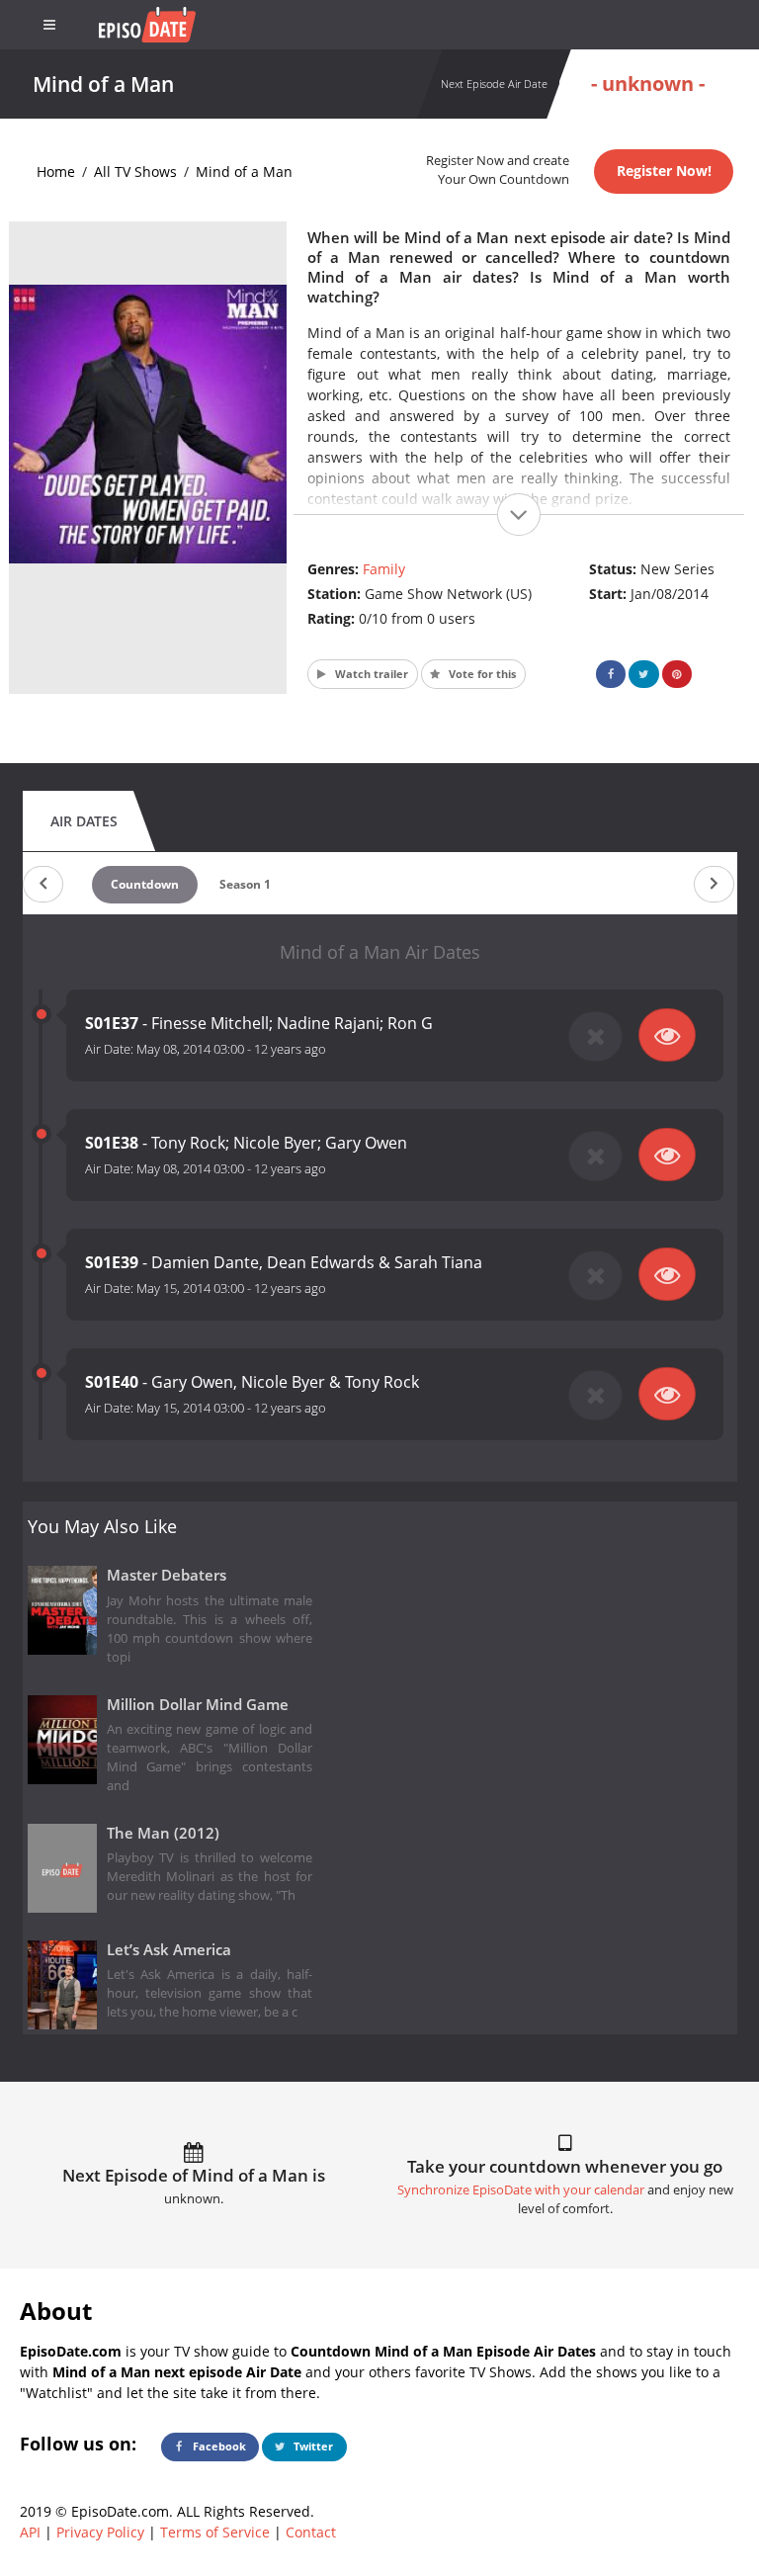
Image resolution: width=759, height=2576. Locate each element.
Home (56, 172)
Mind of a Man (244, 172)
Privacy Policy (100, 2532)
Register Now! (664, 171)
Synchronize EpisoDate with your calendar (521, 2190)
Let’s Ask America (169, 1950)
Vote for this (481, 674)
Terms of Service (215, 2532)
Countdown (145, 884)
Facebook (218, 2446)
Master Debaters (167, 1575)
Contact (311, 2532)
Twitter (312, 2446)
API (30, 2532)
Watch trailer (370, 674)
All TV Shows (135, 172)
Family (384, 569)
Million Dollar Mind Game (198, 1705)
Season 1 (245, 884)
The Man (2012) (163, 1833)
